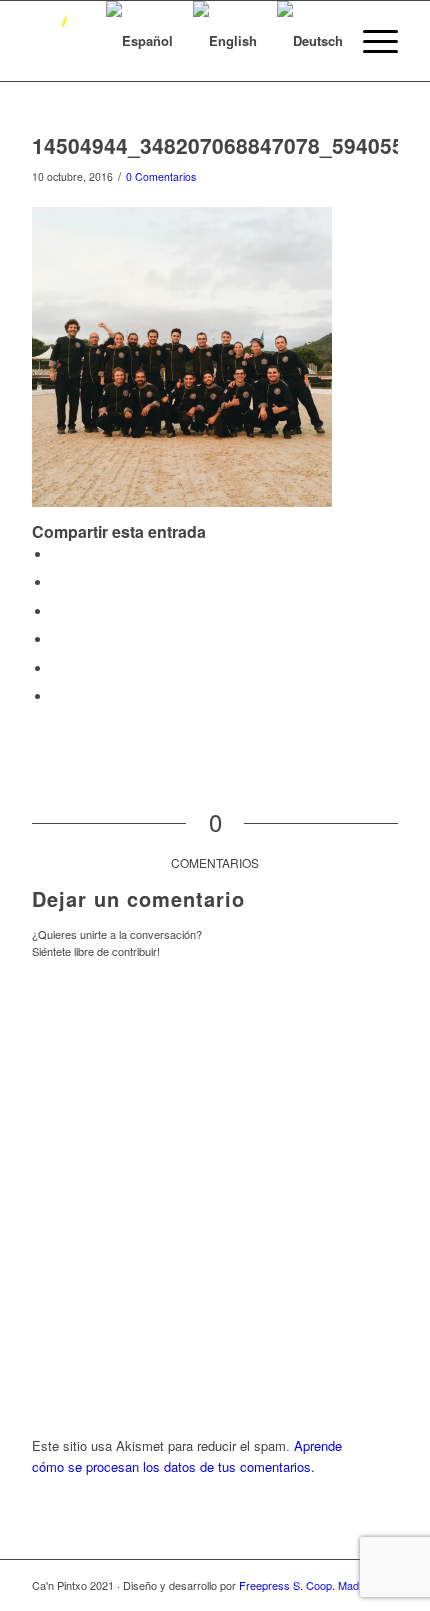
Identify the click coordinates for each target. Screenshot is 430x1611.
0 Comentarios (161, 176)
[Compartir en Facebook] (57, 554)
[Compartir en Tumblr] (57, 668)
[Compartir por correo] (57, 696)
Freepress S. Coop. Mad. (300, 1585)
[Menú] (370, 41)
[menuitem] (370, 41)
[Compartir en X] (57, 582)
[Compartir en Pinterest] (57, 611)
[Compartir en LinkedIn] (57, 639)
